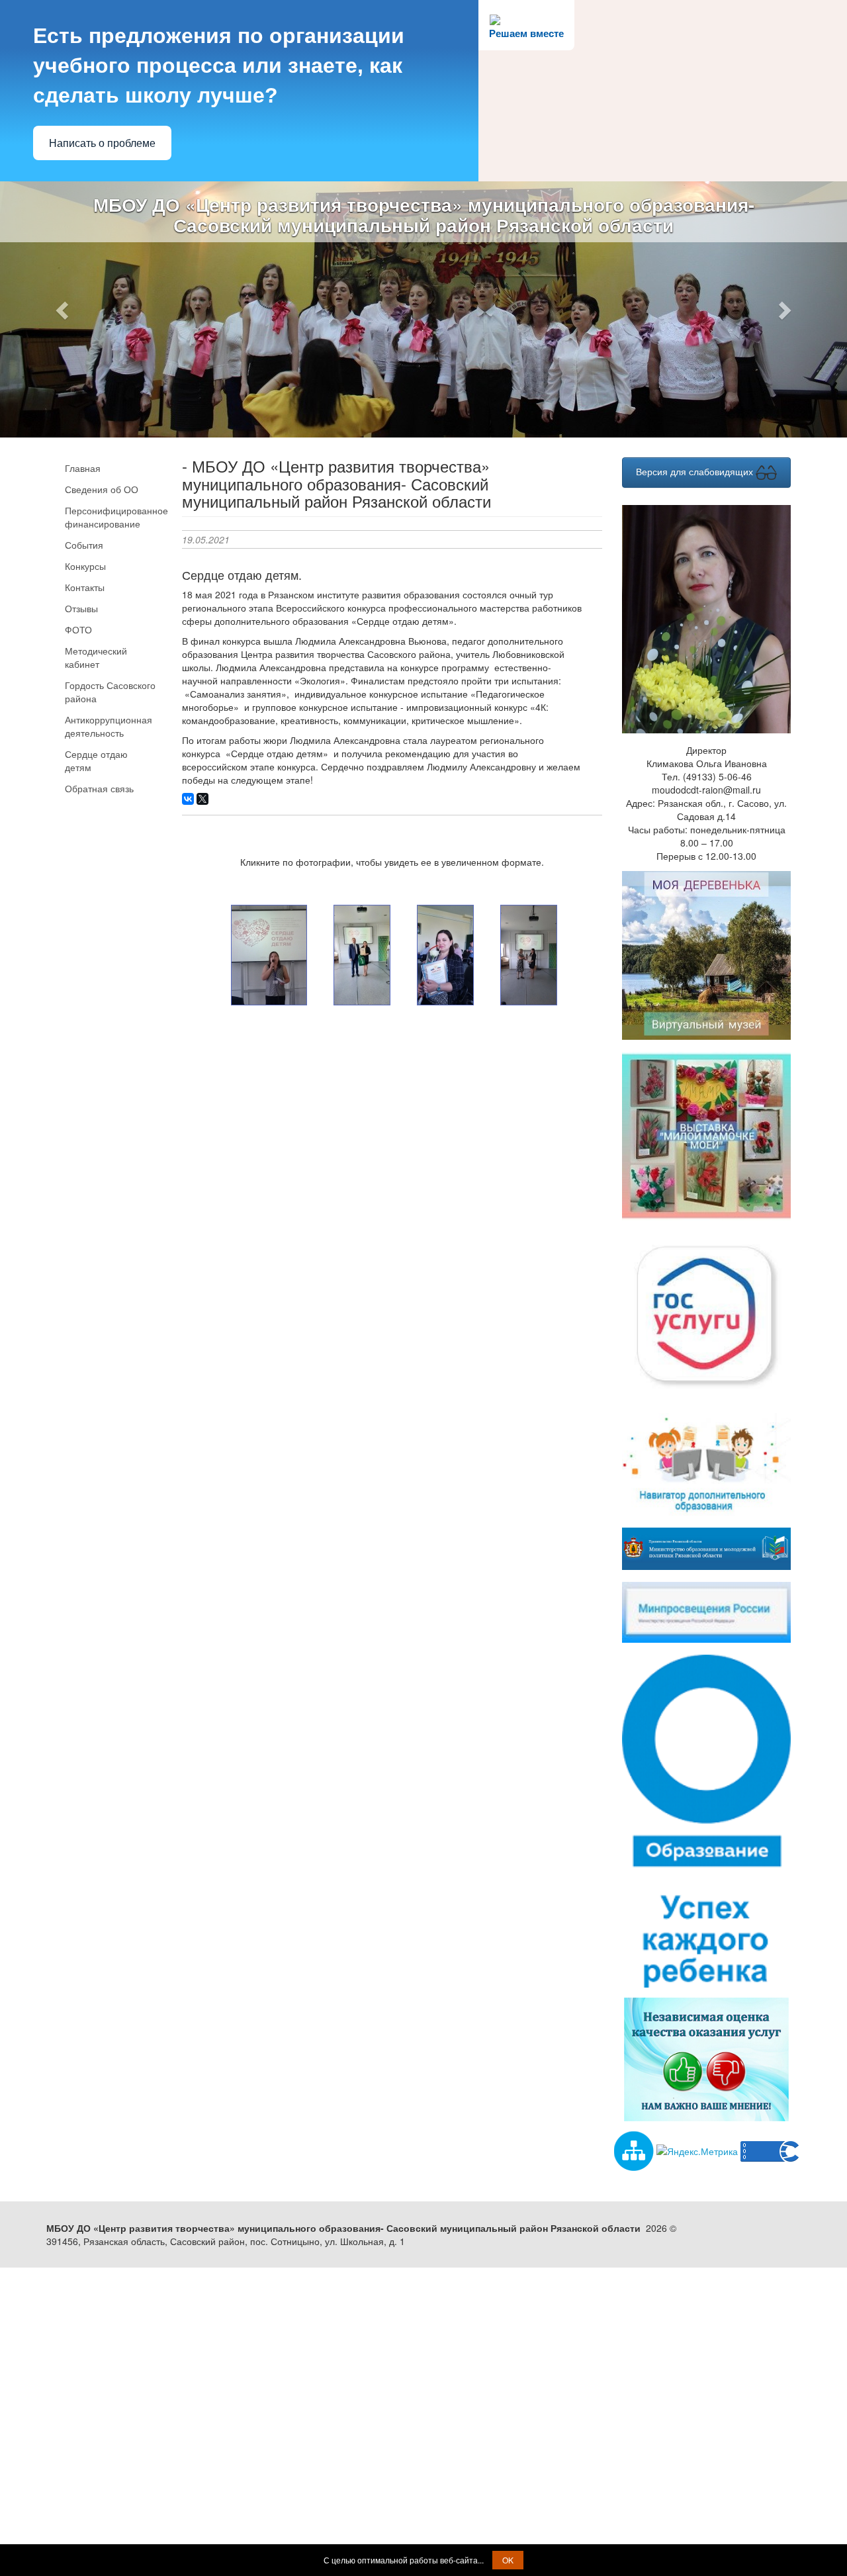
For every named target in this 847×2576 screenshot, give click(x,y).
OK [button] (508, 2560)
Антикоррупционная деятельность (109, 726)
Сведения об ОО (102, 489)
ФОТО (78, 629)
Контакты (85, 587)
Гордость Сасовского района (110, 692)
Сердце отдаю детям (96, 760)
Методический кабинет (96, 657)
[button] (64, 309)
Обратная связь (99, 788)
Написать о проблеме (102, 143)
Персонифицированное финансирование (113, 517)
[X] (202, 799)
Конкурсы (85, 566)
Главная (83, 468)
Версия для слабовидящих (696, 471)
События (84, 545)
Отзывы (81, 608)
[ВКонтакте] (188, 799)
